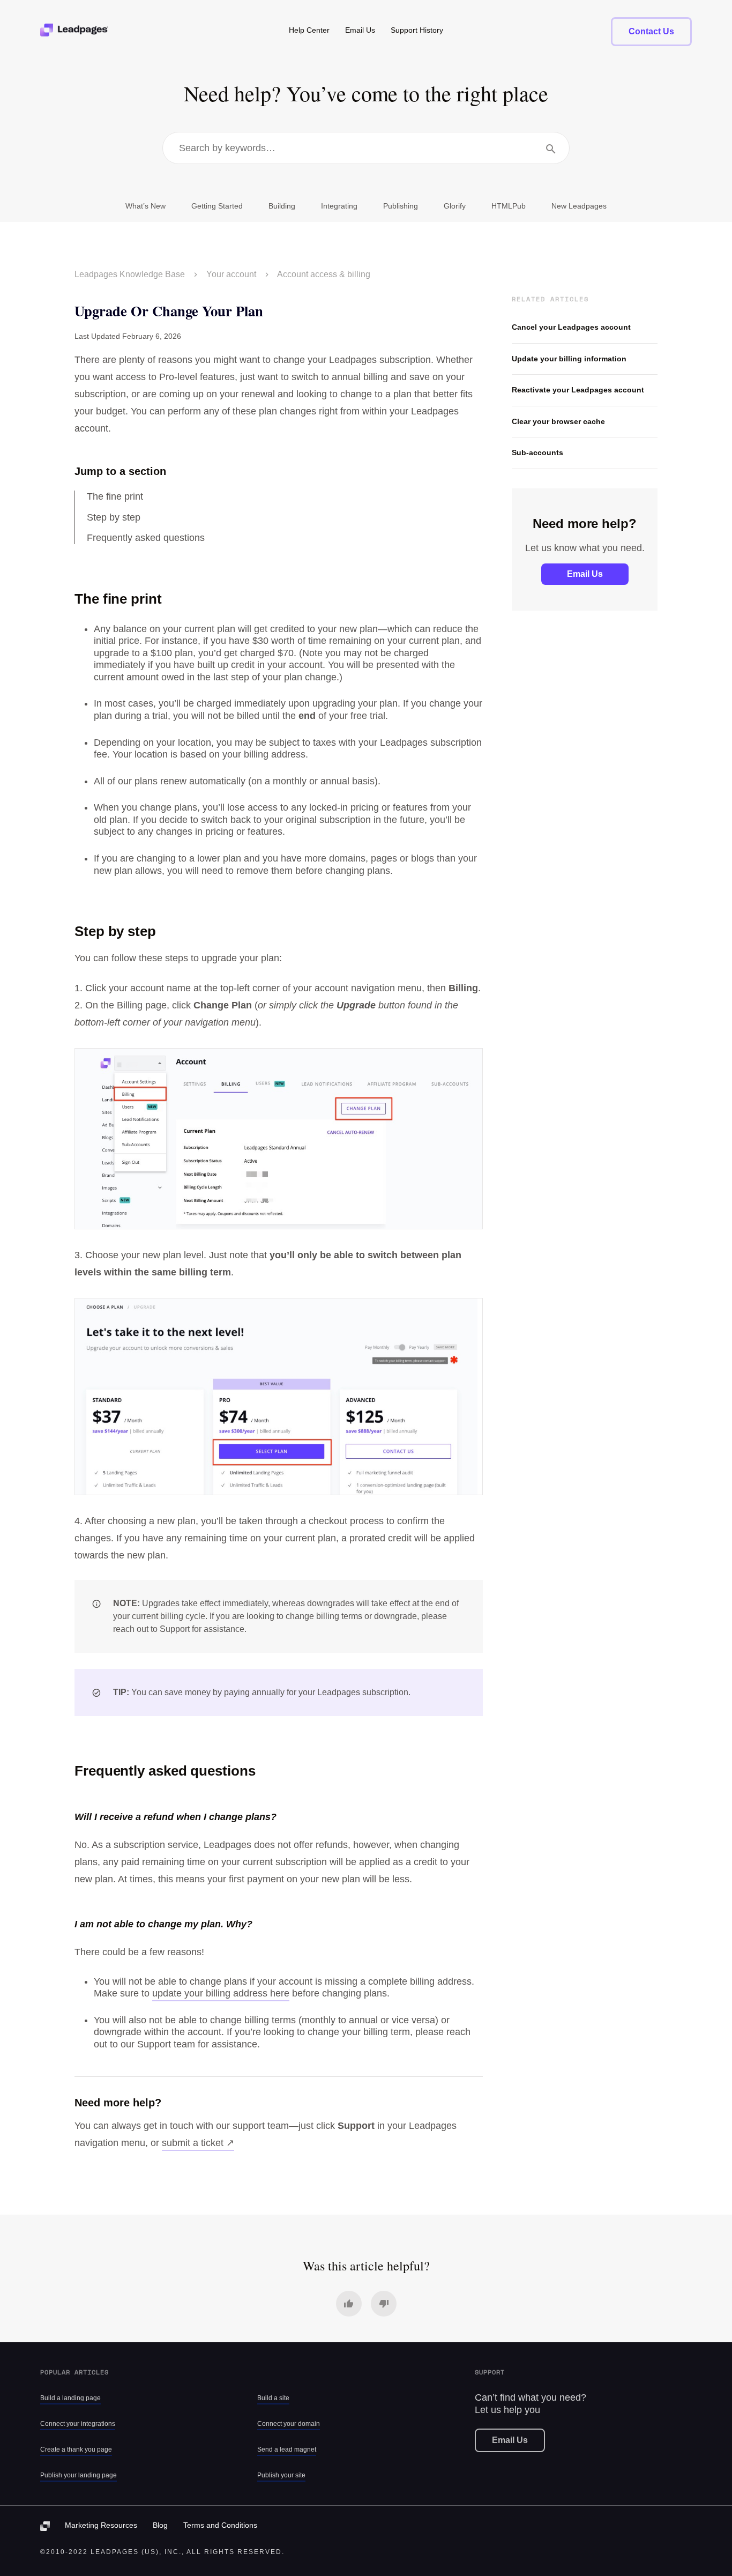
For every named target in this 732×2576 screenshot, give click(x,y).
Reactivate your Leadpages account (578, 390)
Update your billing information (569, 359)
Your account (231, 274)
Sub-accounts (537, 452)
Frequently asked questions (146, 538)
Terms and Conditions (220, 2525)
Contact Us (651, 31)
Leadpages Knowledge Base (130, 274)
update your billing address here (221, 1993)
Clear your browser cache (558, 421)
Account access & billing (324, 274)
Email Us (585, 574)
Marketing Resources (101, 2525)
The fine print (115, 496)
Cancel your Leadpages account (571, 327)
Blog (160, 2525)
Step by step (114, 517)
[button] (349, 2304)
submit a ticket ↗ (198, 2143)
